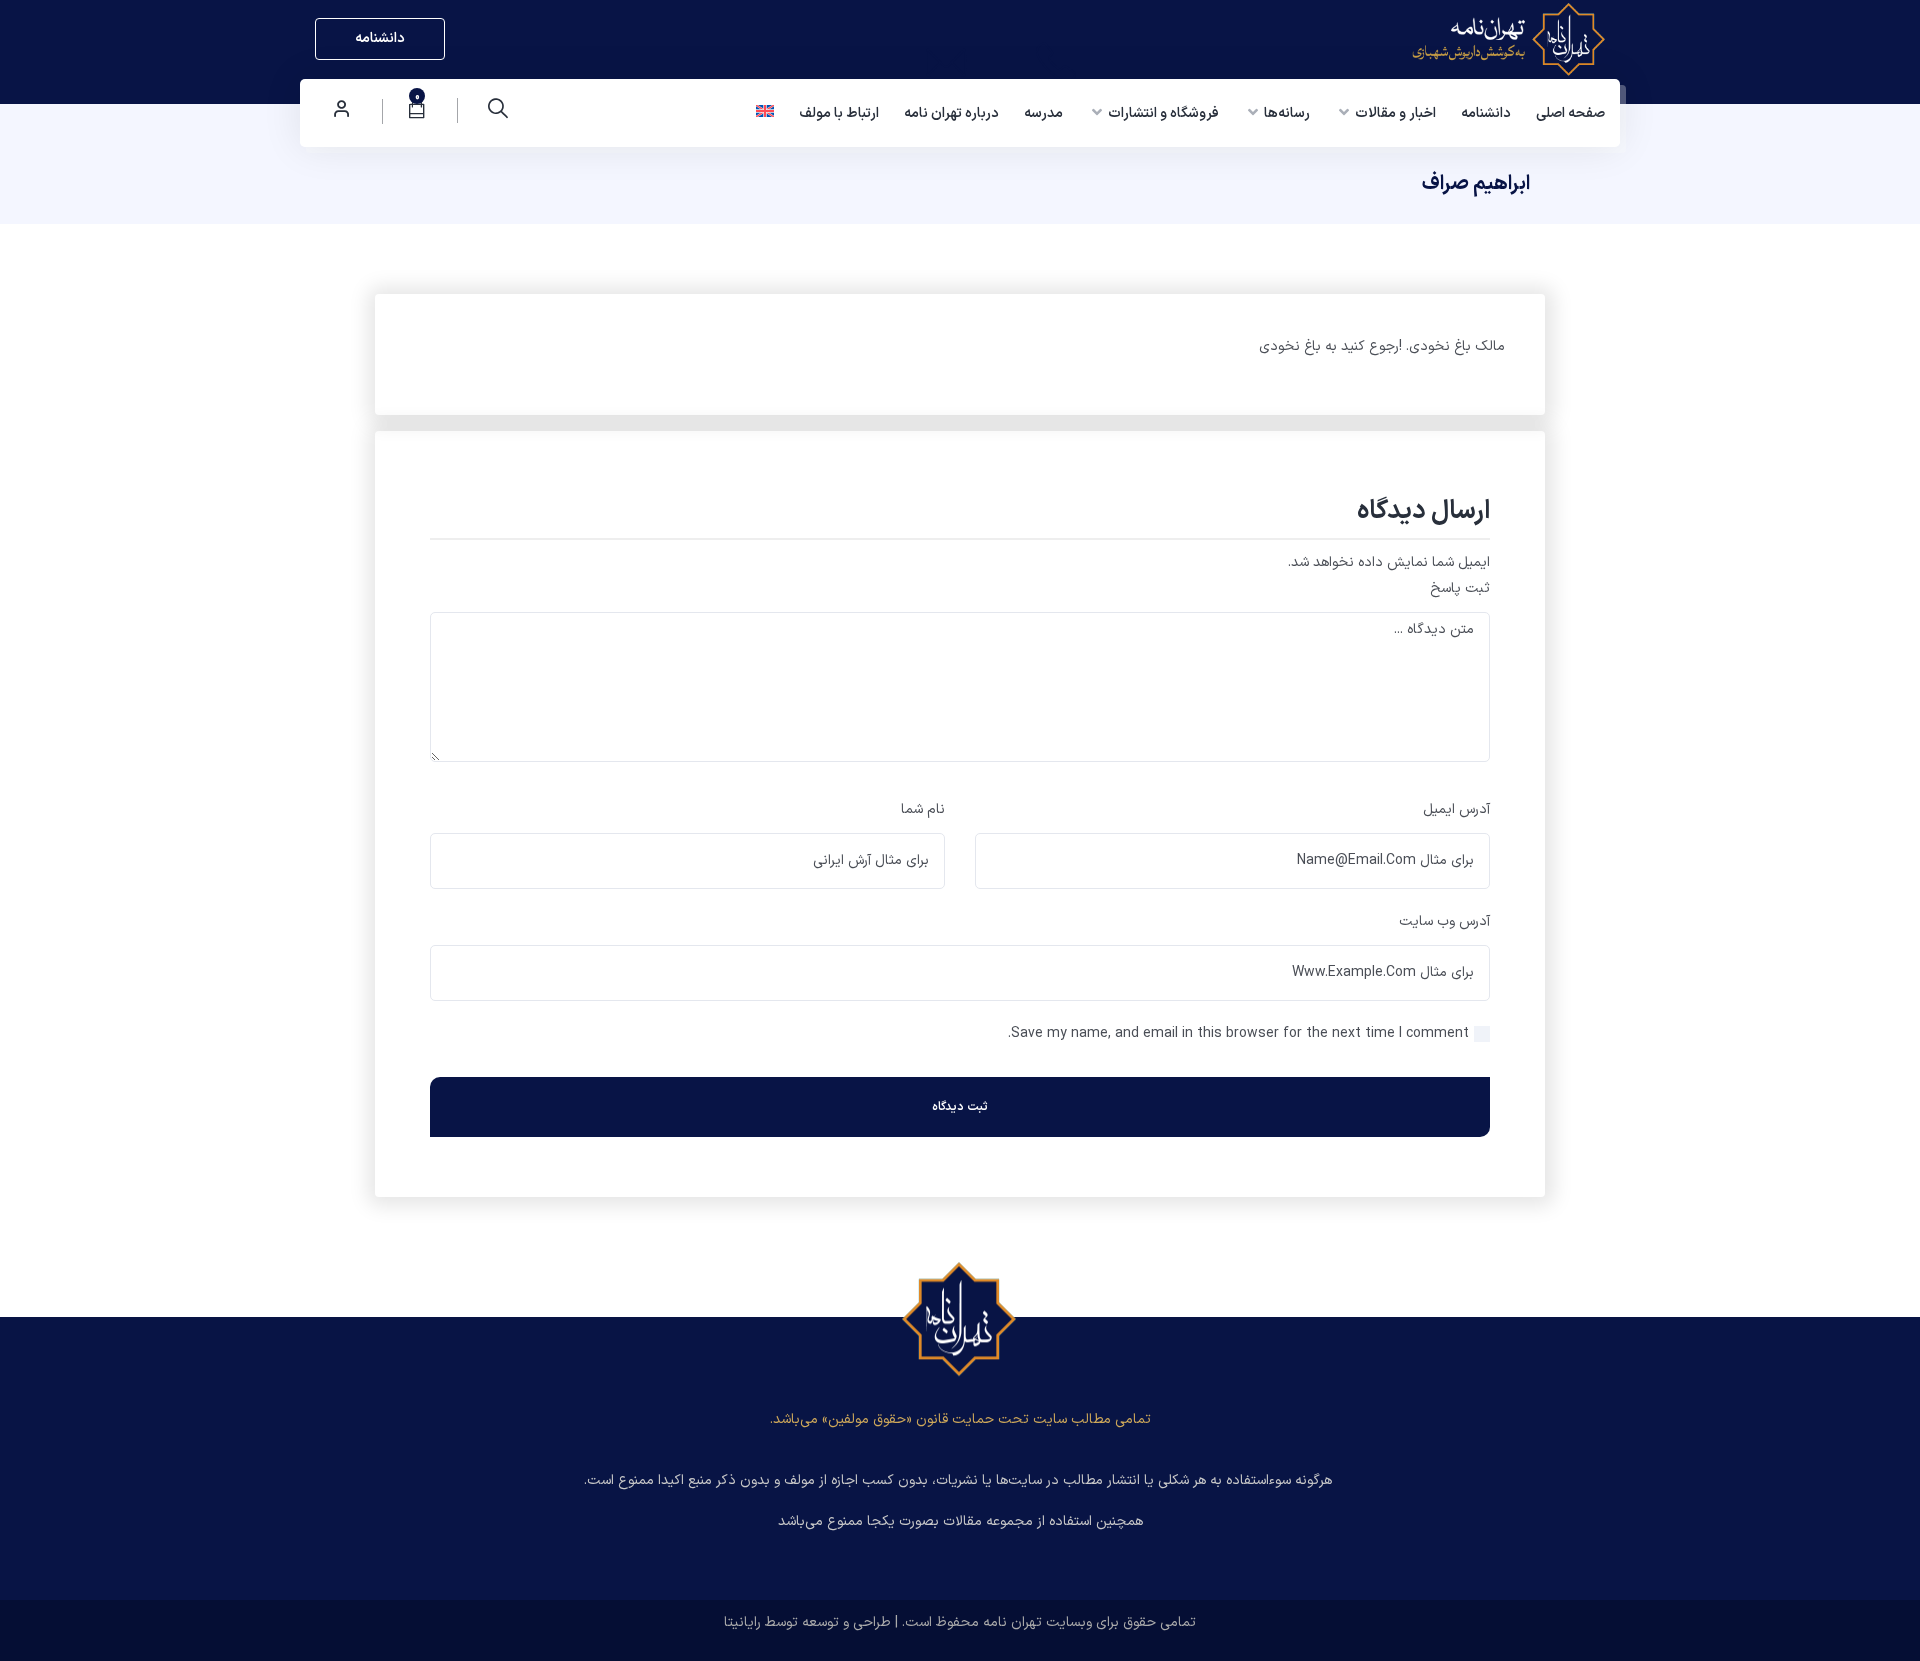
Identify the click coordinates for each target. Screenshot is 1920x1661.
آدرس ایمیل (1456, 809)
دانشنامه (380, 38)
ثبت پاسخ (1460, 588)
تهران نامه (1012, 1622)
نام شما (923, 809)
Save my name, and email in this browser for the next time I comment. (1238, 1033)
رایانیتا (742, 1622)
